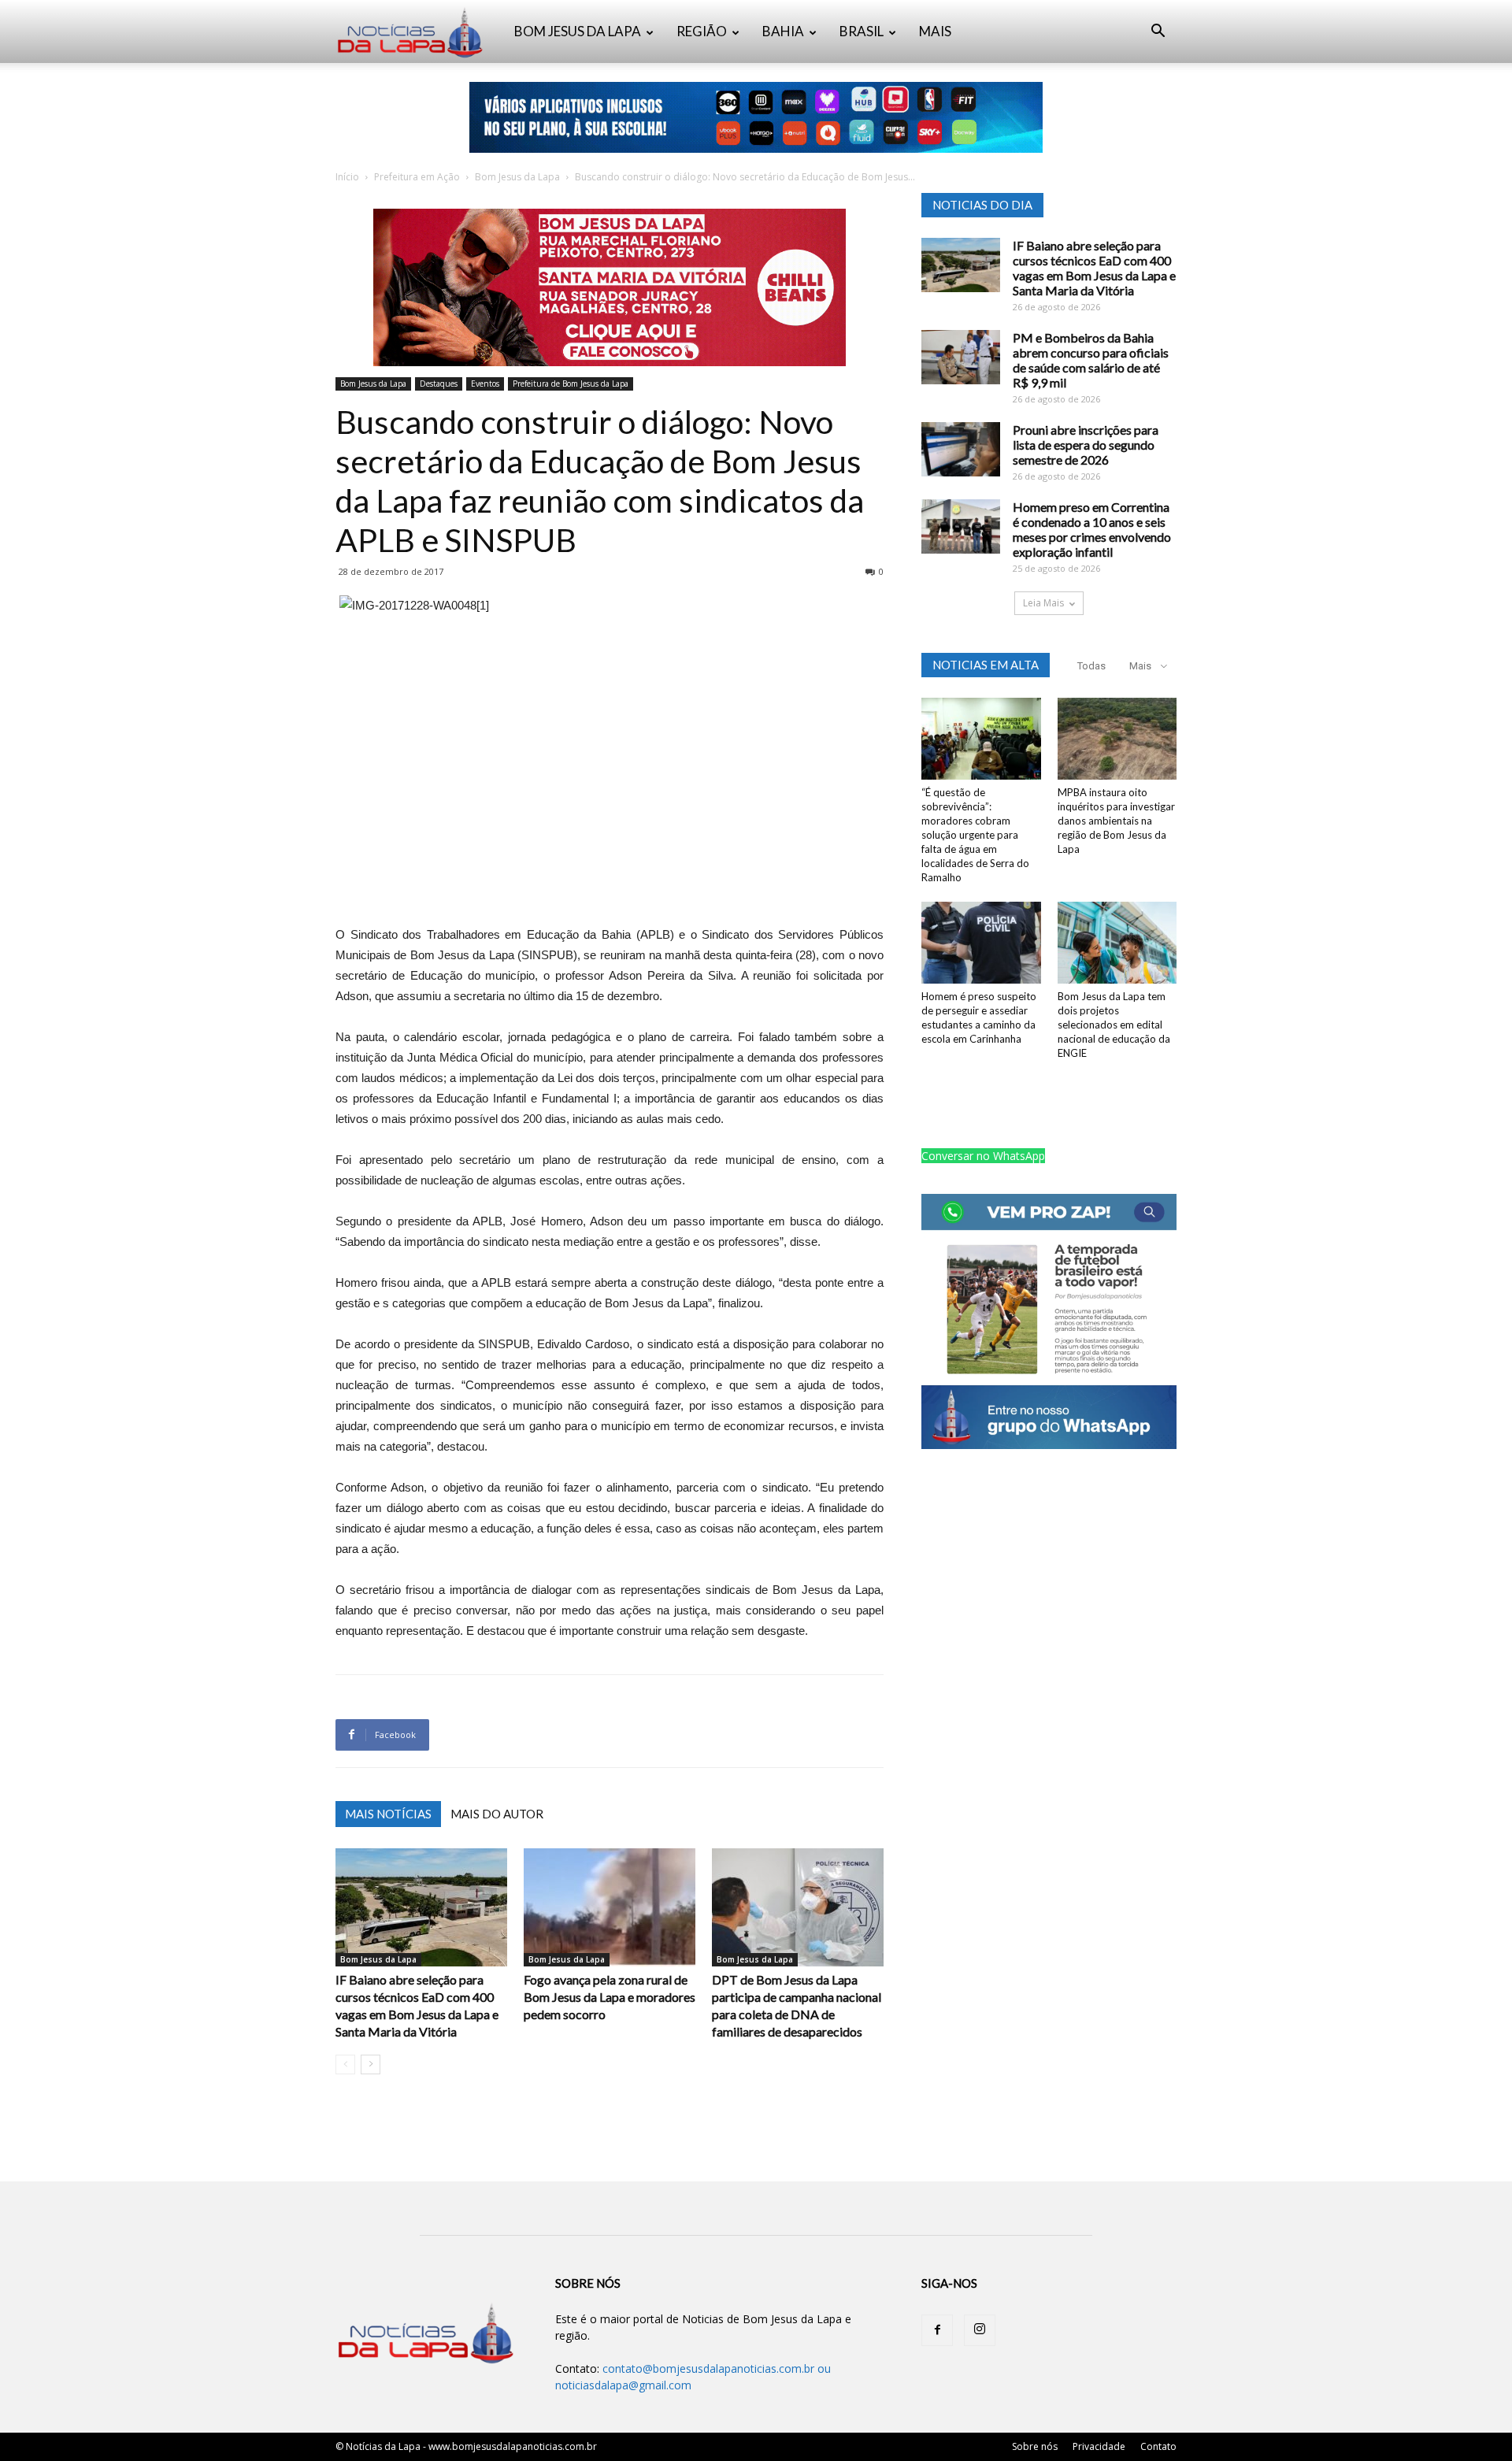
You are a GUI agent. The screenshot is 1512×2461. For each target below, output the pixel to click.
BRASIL (862, 31)
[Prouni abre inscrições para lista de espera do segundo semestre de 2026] (961, 449)
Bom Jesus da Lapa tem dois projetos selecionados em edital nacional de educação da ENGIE (1114, 1025)
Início (347, 177)
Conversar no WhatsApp (983, 1156)
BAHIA (783, 31)
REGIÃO (702, 31)
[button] (1158, 33)
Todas (1091, 666)
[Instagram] (980, 2330)
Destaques (439, 384)
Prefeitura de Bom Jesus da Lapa (571, 384)
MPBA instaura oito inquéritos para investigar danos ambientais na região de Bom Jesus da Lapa (1116, 821)
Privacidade (1099, 2446)
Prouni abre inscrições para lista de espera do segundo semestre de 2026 (1086, 445)
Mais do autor (497, 1814)
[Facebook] (937, 2330)
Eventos (485, 384)
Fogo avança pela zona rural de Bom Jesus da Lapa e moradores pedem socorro (610, 1997)
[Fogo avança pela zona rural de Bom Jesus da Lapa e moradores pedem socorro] (610, 1907)
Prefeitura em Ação (417, 177)
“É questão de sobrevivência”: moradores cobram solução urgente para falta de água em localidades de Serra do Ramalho (975, 835)
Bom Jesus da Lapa (517, 177)
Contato (1158, 2446)
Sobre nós (1035, 2446)
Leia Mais (1043, 603)
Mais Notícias (388, 1814)
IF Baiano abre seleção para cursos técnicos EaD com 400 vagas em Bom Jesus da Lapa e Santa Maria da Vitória (1094, 268)
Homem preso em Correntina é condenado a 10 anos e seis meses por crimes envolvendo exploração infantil (1092, 529)
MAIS (935, 31)
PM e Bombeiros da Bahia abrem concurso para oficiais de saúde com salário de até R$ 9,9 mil (1091, 360)
